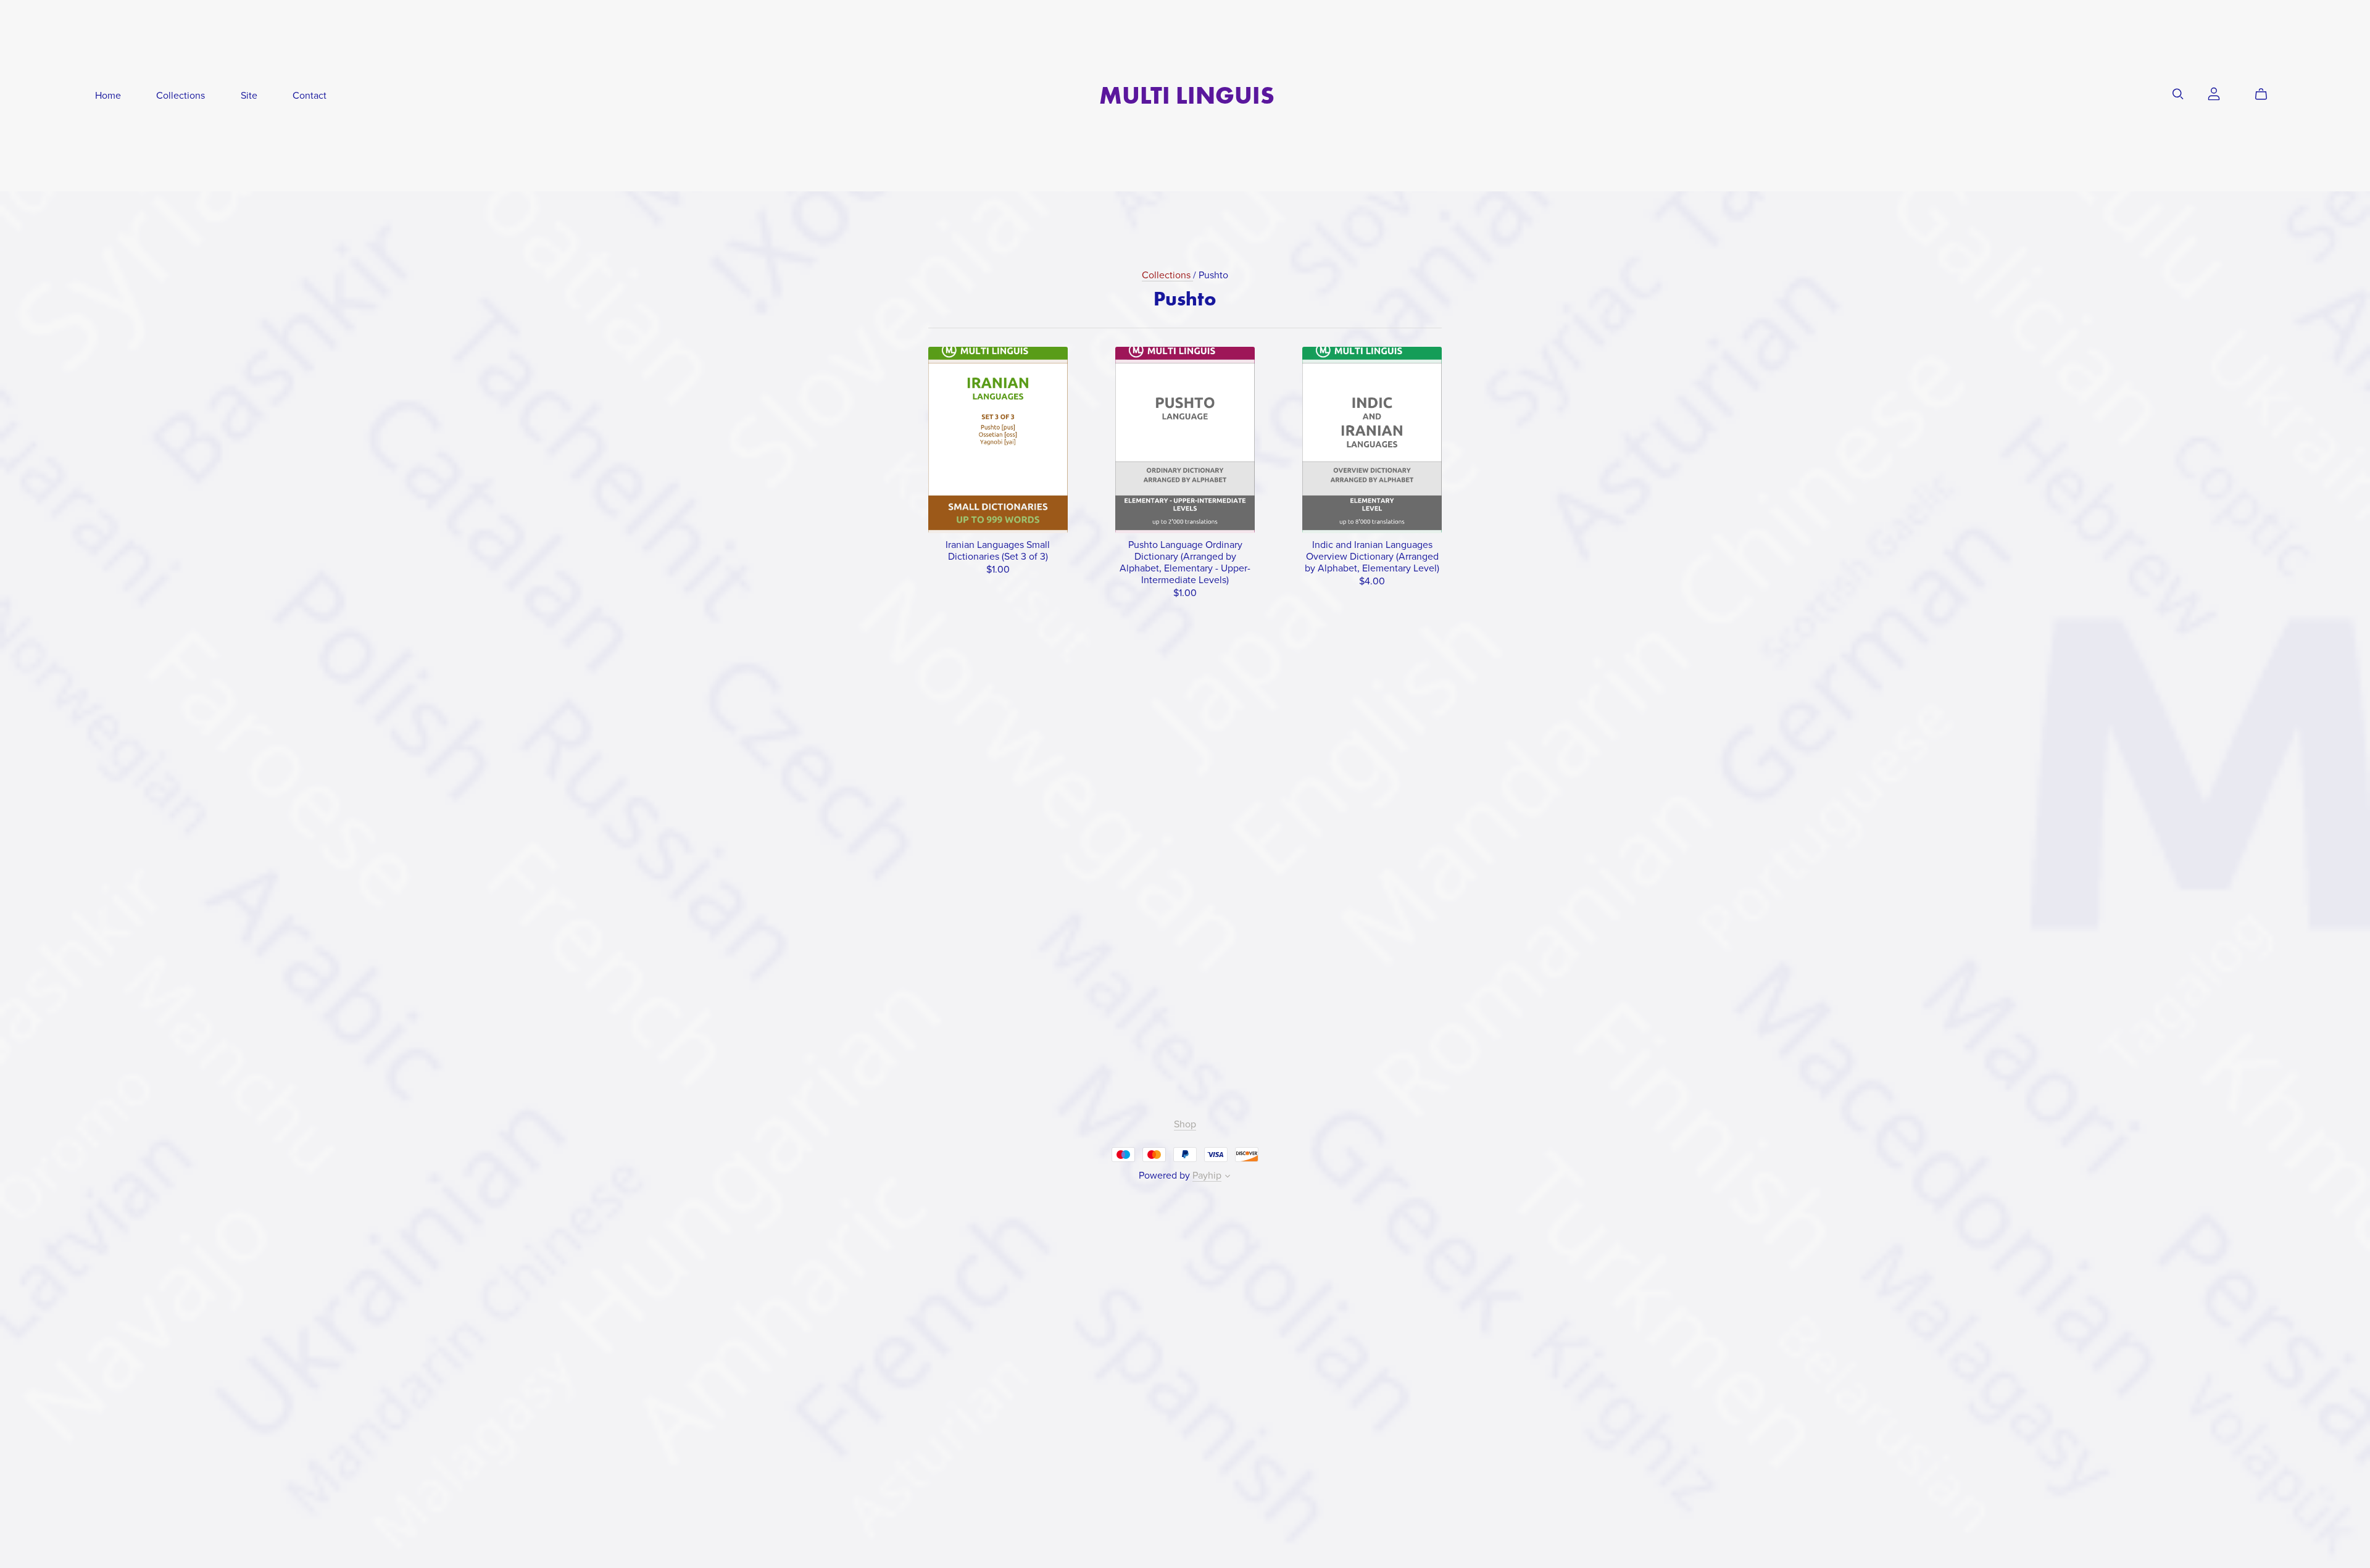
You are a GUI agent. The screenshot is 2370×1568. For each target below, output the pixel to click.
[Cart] (2266, 94)
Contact (310, 96)
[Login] (2214, 93)
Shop (1185, 1124)
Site (249, 96)
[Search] (2178, 94)
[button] (1228, 1177)
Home (108, 96)
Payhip (1207, 1176)
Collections (181, 96)
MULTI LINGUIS (1187, 95)
